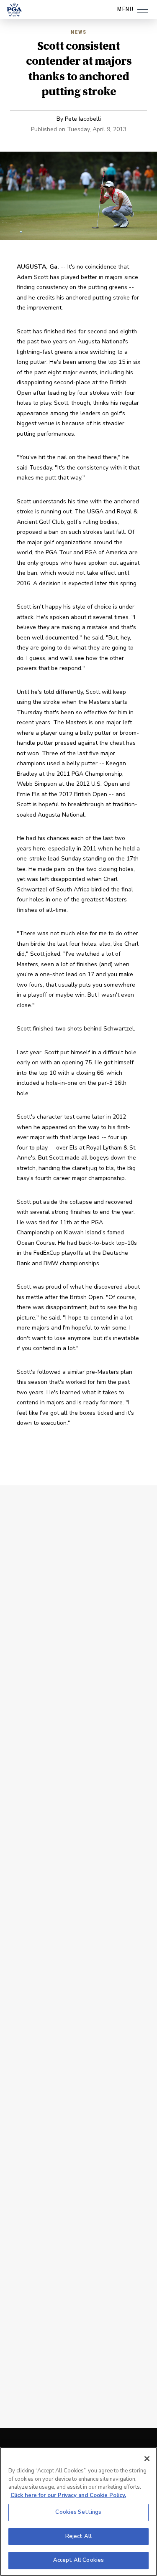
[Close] (147, 2459)
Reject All (78, 2536)
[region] (78, 2511)
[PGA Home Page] (14, 10)
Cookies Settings (78, 2512)
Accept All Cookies (78, 2560)
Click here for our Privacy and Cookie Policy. (68, 2495)
